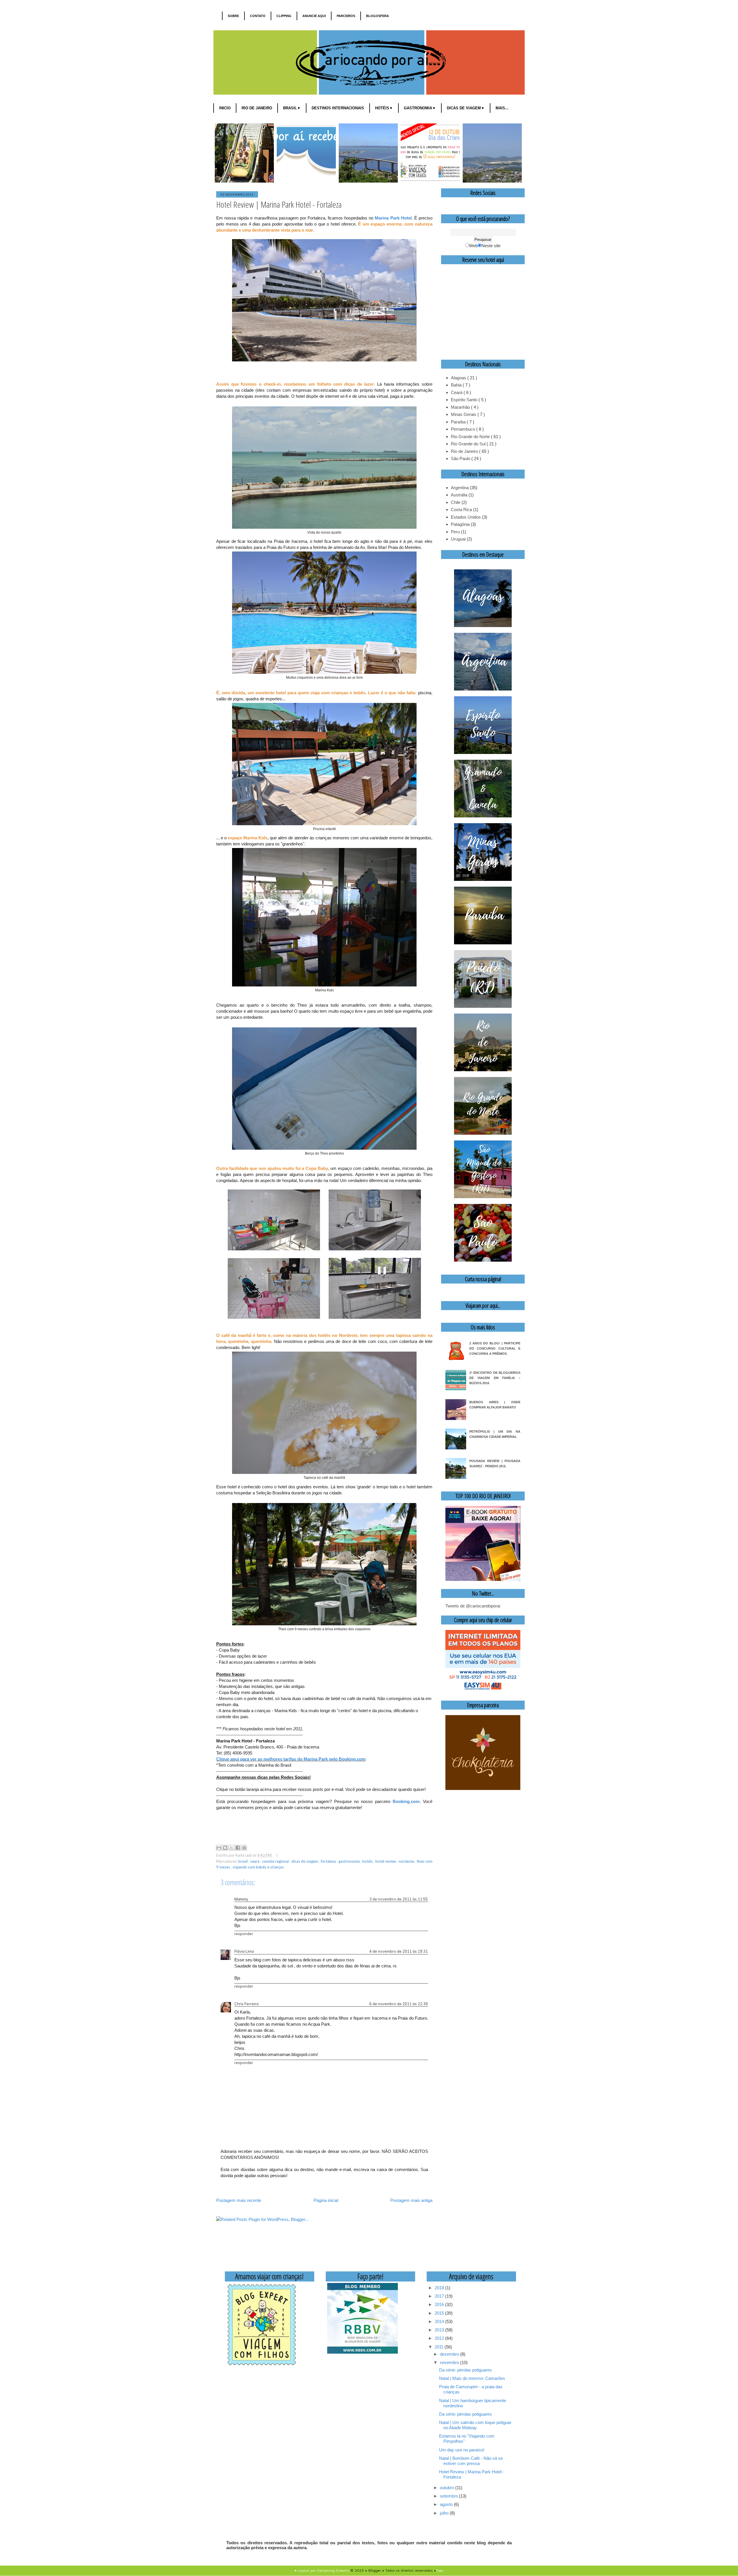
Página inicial (326, 2200)
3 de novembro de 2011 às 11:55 (399, 1899)
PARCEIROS (346, 16)
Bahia (457, 385)
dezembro (450, 2354)
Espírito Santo (465, 400)
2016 (440, 2304)
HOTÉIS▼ (384, 108)
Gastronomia (350, 1861)
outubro (448, 2488)
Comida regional (276, 1861)
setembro (449, 2496)
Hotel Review (386, 1861)
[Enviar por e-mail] (219, 1848)
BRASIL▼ (292, 108)
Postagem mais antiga (411, 2200)
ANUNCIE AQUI (314, 16)
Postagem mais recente (239, 2200)
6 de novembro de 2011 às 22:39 (399, 2004)
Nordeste (407, 1861)
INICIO (225, 108)
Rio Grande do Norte (471, 437)
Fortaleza (329, 1861)
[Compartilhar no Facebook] (238, 1848)
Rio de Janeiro (465, 451)
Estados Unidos (466, 517)
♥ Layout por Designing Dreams (322, 2571)
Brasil (243, 1861)
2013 (440, 2330)
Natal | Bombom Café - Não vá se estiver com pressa (471, 2461)
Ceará (255, 1861)
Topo (440, 2571)
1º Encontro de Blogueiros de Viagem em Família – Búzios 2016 (495, 1378)
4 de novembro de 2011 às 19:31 (399, 1951)
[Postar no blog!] (225, 1848)
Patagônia (460, 524)
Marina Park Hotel (393, 218)
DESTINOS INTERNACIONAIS (338, 108)
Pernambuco (464, 429)
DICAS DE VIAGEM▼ (466, 108)
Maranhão (461, 407)
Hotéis (368, 1861)
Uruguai (458, 539)
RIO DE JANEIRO (257, 108)
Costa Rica (461, 510)
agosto (447, 2504)
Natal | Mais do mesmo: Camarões (472, 2378)
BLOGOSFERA (378, 16)
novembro (450, 2362)
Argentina (460, 488)
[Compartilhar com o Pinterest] (244, 1848)
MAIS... (502, 108)
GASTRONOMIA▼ (420, 108)
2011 (440, 2347)
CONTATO (258, 16)
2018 (440, 2288)
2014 (440, 2321)
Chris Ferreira (246, 2004)
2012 (440, 2338)
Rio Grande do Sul (469, 444)
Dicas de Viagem (305, 1861)
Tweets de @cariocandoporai (473, 1606)
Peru (455, 532)
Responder (244, 1934)
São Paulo (461, 458)
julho (445, 2513)
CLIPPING (284, 16)
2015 (440, 2313)
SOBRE (233, 16)
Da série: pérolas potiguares (465, 2370)
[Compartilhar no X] (231, 1848)
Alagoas (459, 378)
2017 (440, 2296)
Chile (456, 502)
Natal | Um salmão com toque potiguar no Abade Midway (475, 2425)
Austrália (459, 495)
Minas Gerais (464, 414)
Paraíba (459, 422)
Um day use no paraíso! (462, 2450)
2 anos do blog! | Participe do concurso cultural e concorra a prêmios (495, 1348)
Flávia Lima (244, 1951)
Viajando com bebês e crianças (258, 1867)
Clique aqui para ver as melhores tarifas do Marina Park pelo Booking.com (291, 1759)
